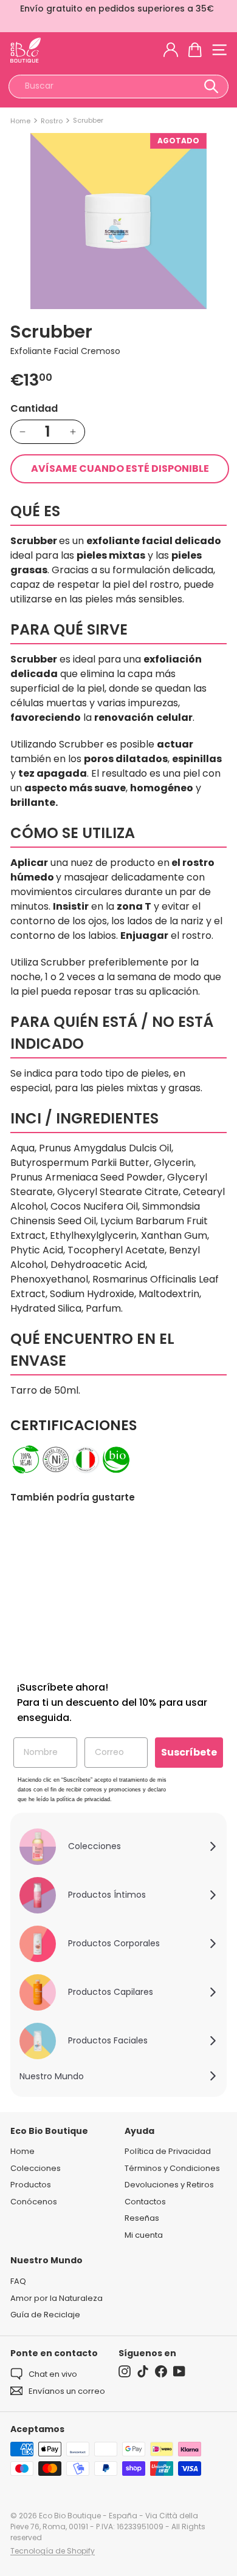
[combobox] (118, 87)
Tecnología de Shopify (53, 2551)
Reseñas (142, 2218)
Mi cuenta (144, 2235)
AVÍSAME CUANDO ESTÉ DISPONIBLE (120, 469)
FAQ (18, 2281)
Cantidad (34, 408)
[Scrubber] (59, 1589)
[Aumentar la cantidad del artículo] (73, 432)
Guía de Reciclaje (45, 2315)
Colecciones (36, 2168)
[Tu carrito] (195, 50)
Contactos (145, 2202)
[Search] (211, 87)
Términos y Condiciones (172, 2168)
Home (20, 121)
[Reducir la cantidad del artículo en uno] (22, 432)
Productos (31, 2185)
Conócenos (34, 2202)
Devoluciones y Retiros (169, 2185)
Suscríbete (189, 1752)
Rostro (52, 121)
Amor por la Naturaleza (57, 2298)
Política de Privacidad (168, 2151)
